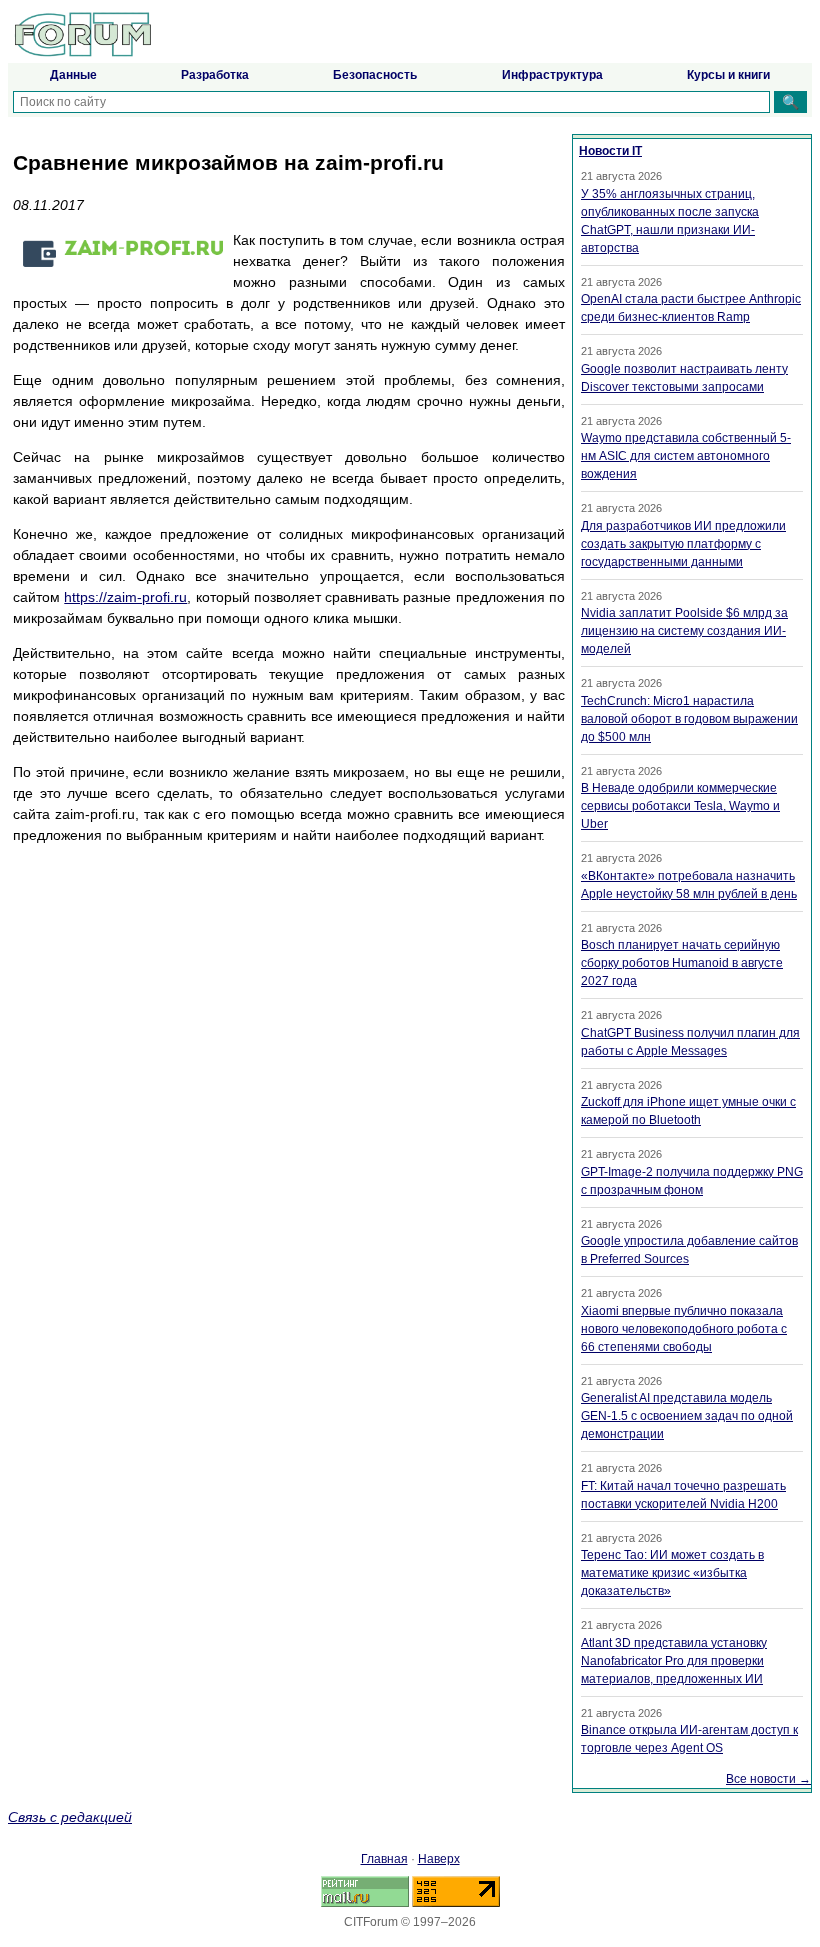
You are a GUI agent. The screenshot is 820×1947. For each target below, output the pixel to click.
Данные (73, 75)
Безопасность (375, 75)
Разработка (215, 75)
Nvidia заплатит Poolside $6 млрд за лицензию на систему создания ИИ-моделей (684, 631)
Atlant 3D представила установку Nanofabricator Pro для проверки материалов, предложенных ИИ (674, 1661)
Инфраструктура (552, 75)
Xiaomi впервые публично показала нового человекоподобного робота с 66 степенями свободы (684, 1329)
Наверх (439, 1859)
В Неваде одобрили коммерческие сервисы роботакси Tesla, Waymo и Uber (680, 806)
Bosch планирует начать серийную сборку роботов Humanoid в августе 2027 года (682, 963)
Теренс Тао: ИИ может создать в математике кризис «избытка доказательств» (672, 1573)
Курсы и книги (728, 75)
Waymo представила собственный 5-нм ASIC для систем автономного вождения (686, 456)
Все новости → (768, 1779)
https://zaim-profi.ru (125, 597)
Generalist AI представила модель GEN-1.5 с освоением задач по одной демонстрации (687, 1416)
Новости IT (610, 151)
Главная (384, 1859)
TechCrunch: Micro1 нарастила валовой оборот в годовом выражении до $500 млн (689, 719)
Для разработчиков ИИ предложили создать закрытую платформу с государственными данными (683, 544)
